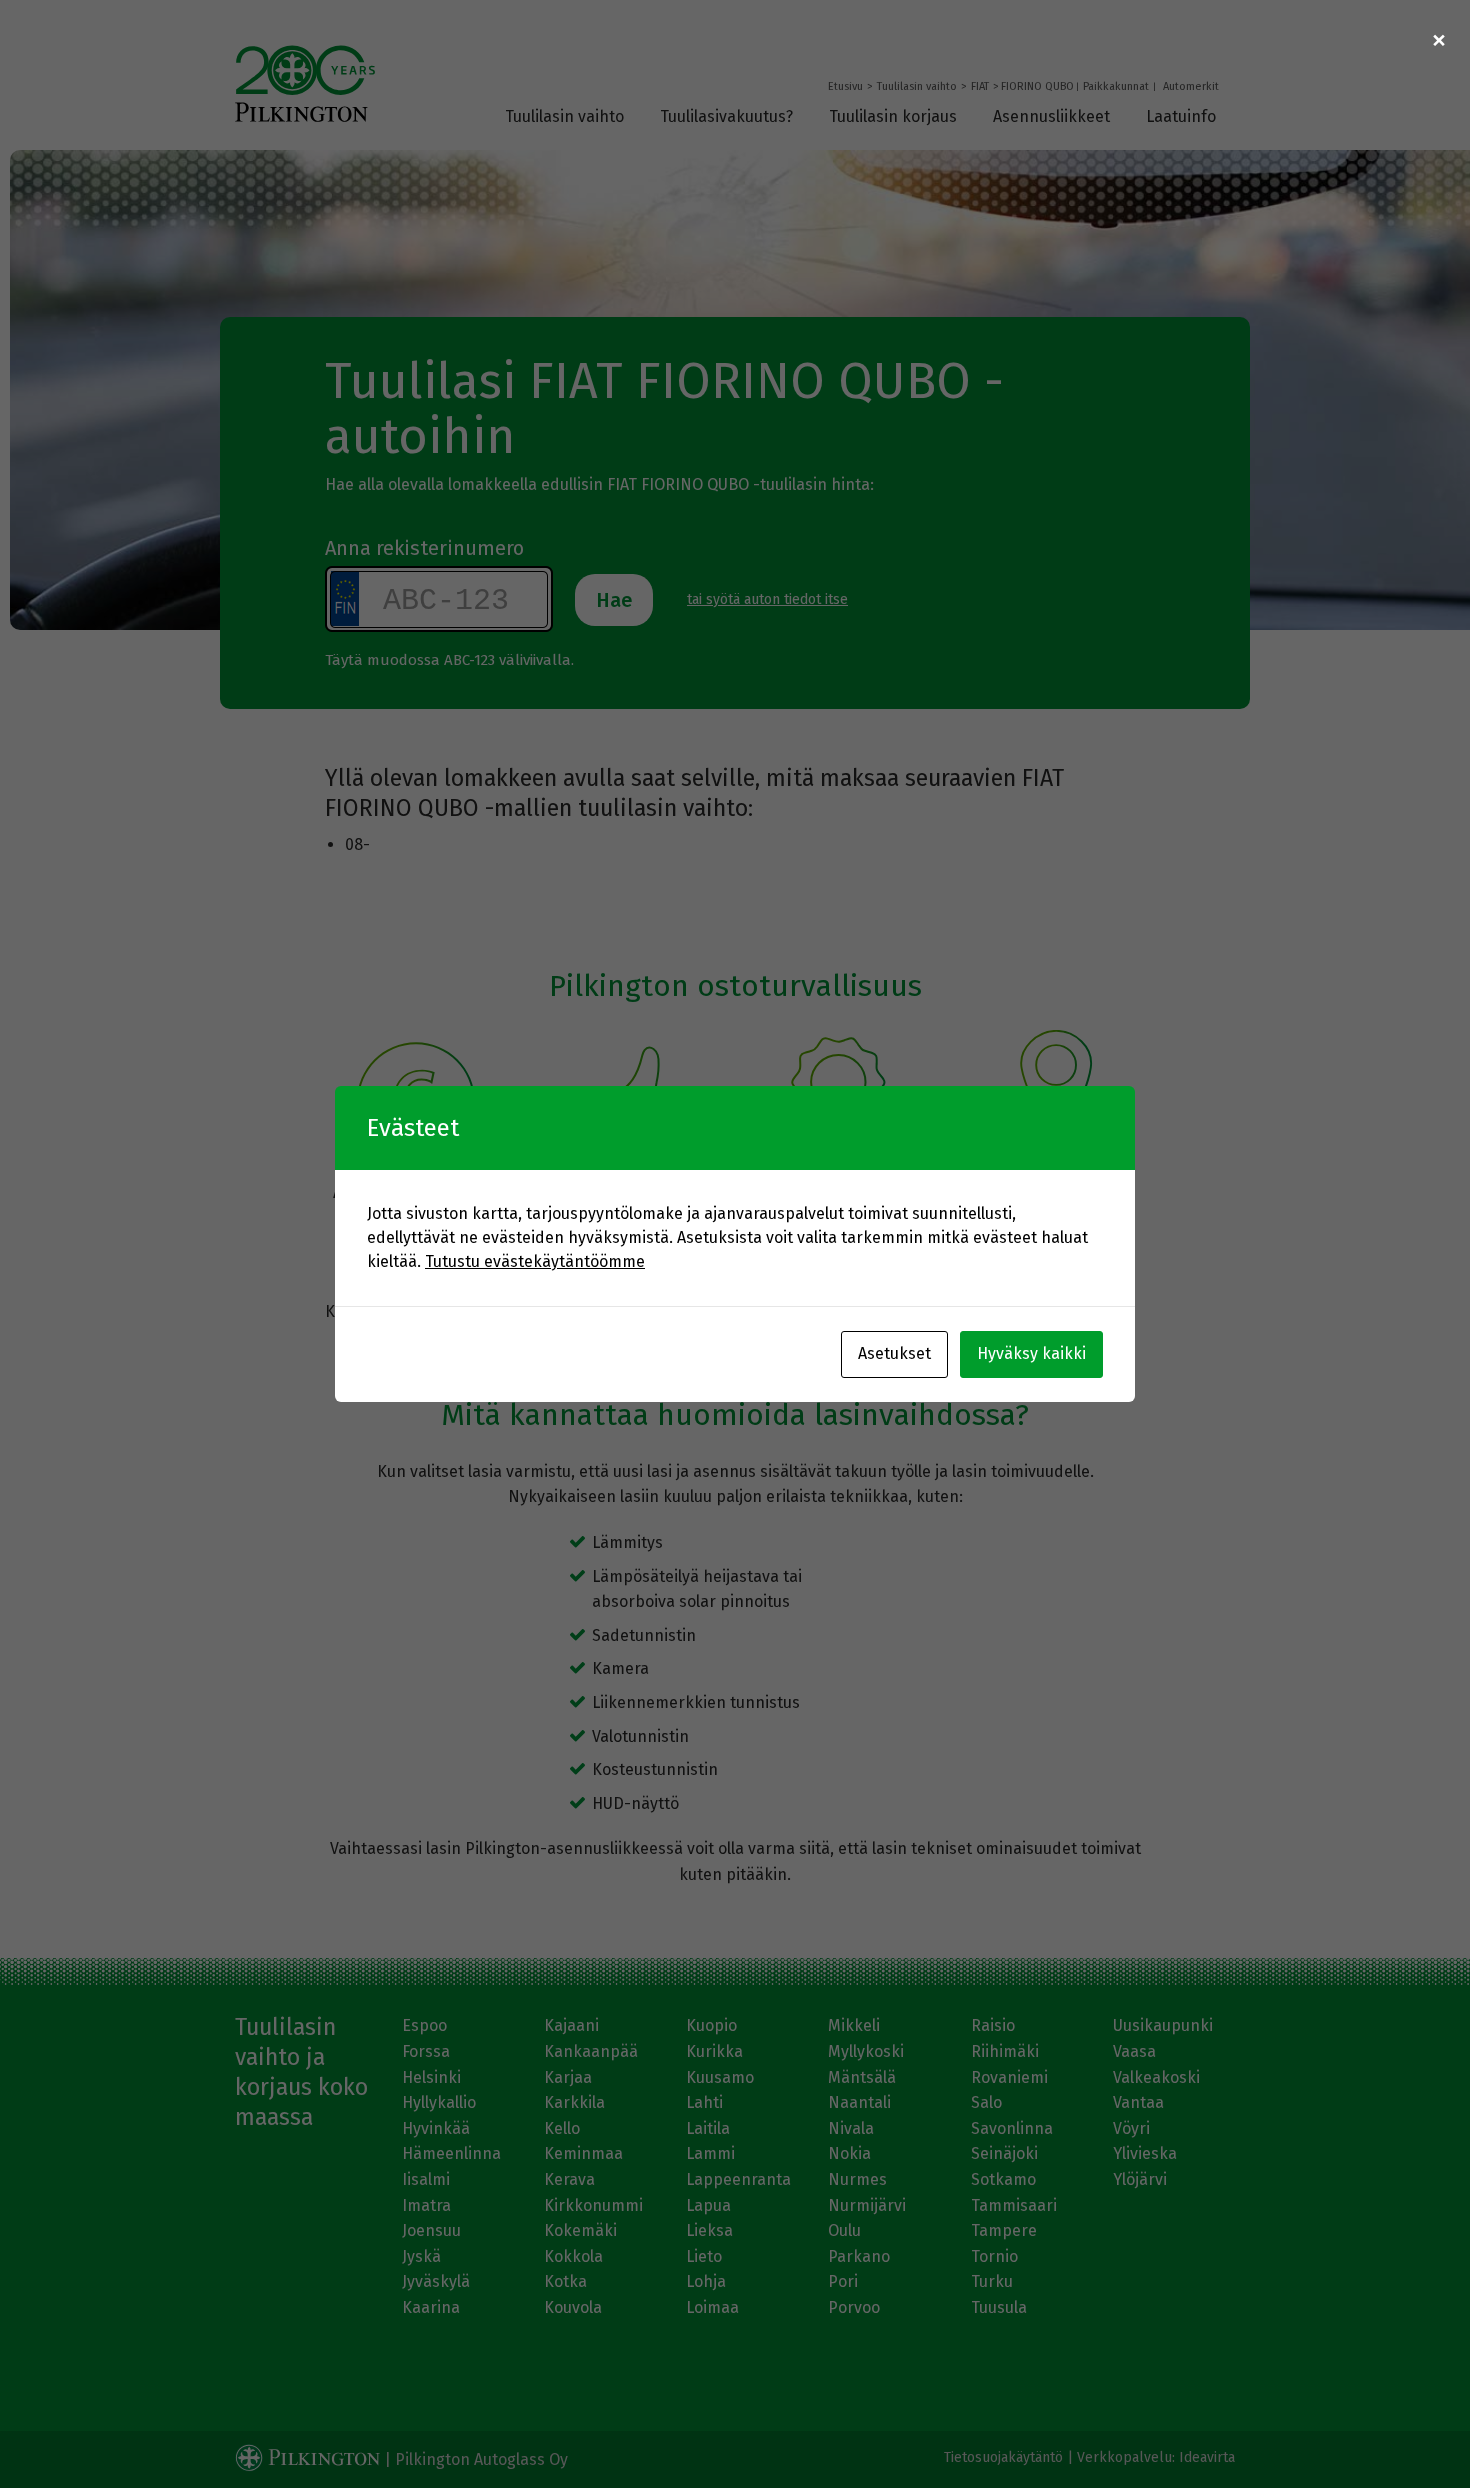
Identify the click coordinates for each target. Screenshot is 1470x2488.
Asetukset (894, 1353)
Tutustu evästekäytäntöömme (535, 1261)
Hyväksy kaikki (1031, 1353)
